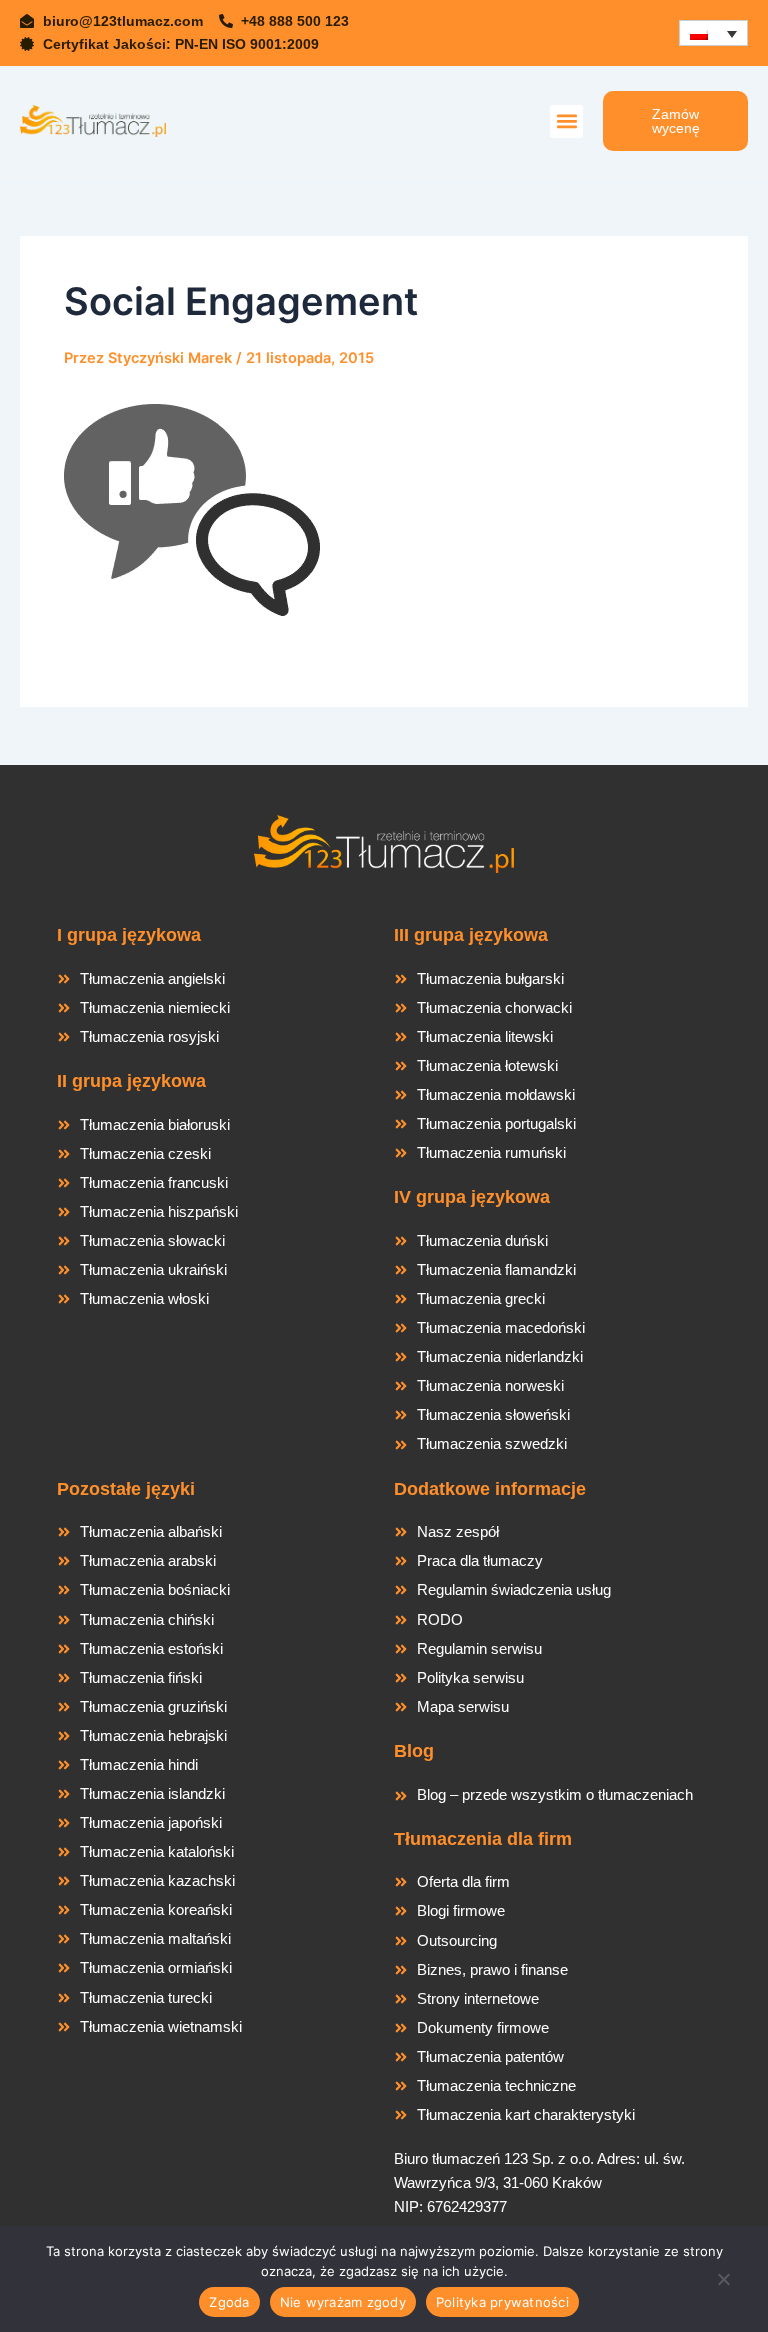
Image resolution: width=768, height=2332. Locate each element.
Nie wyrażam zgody (343, 2302)
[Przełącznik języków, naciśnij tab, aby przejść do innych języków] (713, 33)
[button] (566, 121)
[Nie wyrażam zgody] (723, 2285)
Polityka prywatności (502, 2302)
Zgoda (229, 2302)
